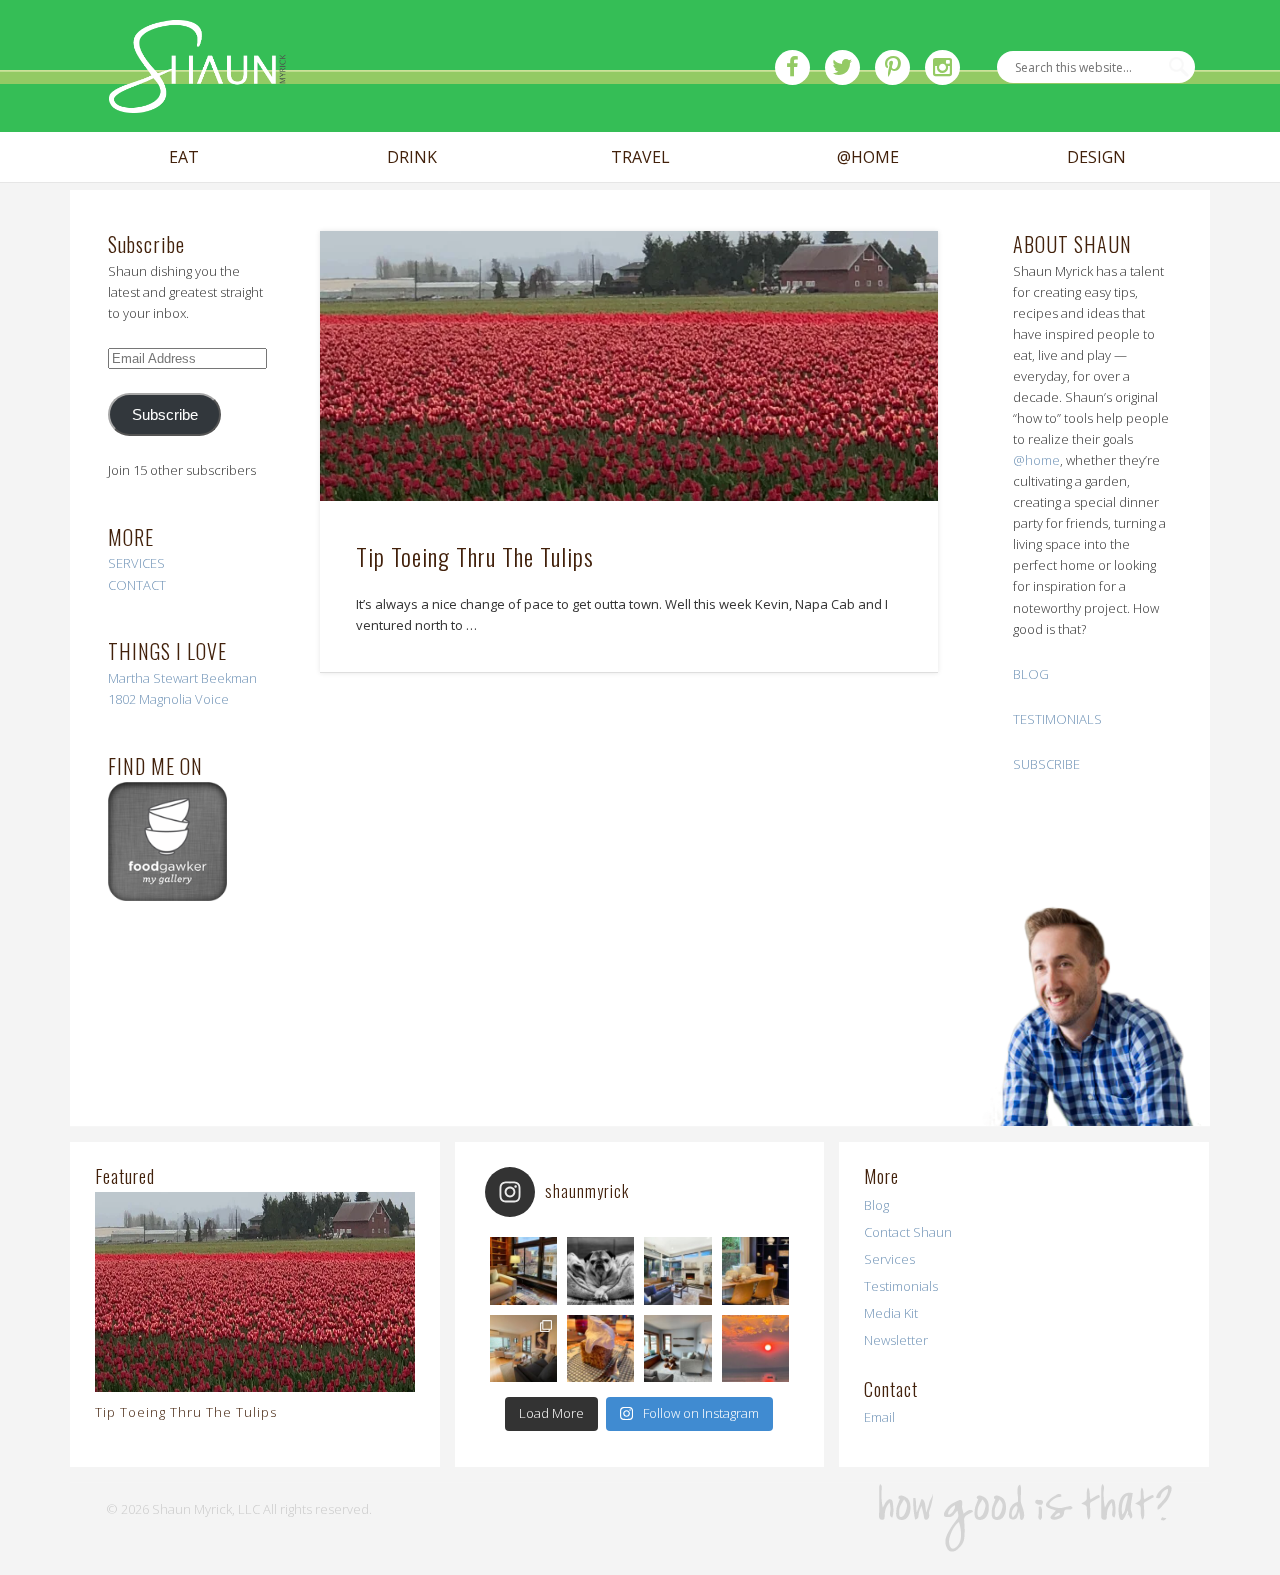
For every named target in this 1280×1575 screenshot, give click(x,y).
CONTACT (137, 585)
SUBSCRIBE (1046, 764)
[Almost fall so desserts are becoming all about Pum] (600, 1348)
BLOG (1031, 674)
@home (1036, 460)
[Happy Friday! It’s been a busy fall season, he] (677, 1270)
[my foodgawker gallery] (167, 896)
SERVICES (136, 563)
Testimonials (901, 1286)
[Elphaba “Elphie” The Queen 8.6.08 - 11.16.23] (600, 1270)
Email (879, 1417)
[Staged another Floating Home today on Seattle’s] (677, 1348)
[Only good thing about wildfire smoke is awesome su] (755, 1348)
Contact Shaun (908, 1232)
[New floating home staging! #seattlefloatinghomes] (523, 1348)
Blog (876, 1205)
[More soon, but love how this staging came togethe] (755, 1270)
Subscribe (165, 415)
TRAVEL (640, 157)
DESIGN (1096, 157)
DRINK (412, 157)
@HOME (868, 157)
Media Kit (891, 1313)
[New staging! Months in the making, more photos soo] (523, 1270)
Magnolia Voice (184, 699)
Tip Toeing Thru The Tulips (475, 556)
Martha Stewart (153, 678)
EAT (184, 157)
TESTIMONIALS (1057, 719)
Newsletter (896, 1340)
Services (889, 1259)
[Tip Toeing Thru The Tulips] (628, 366)
